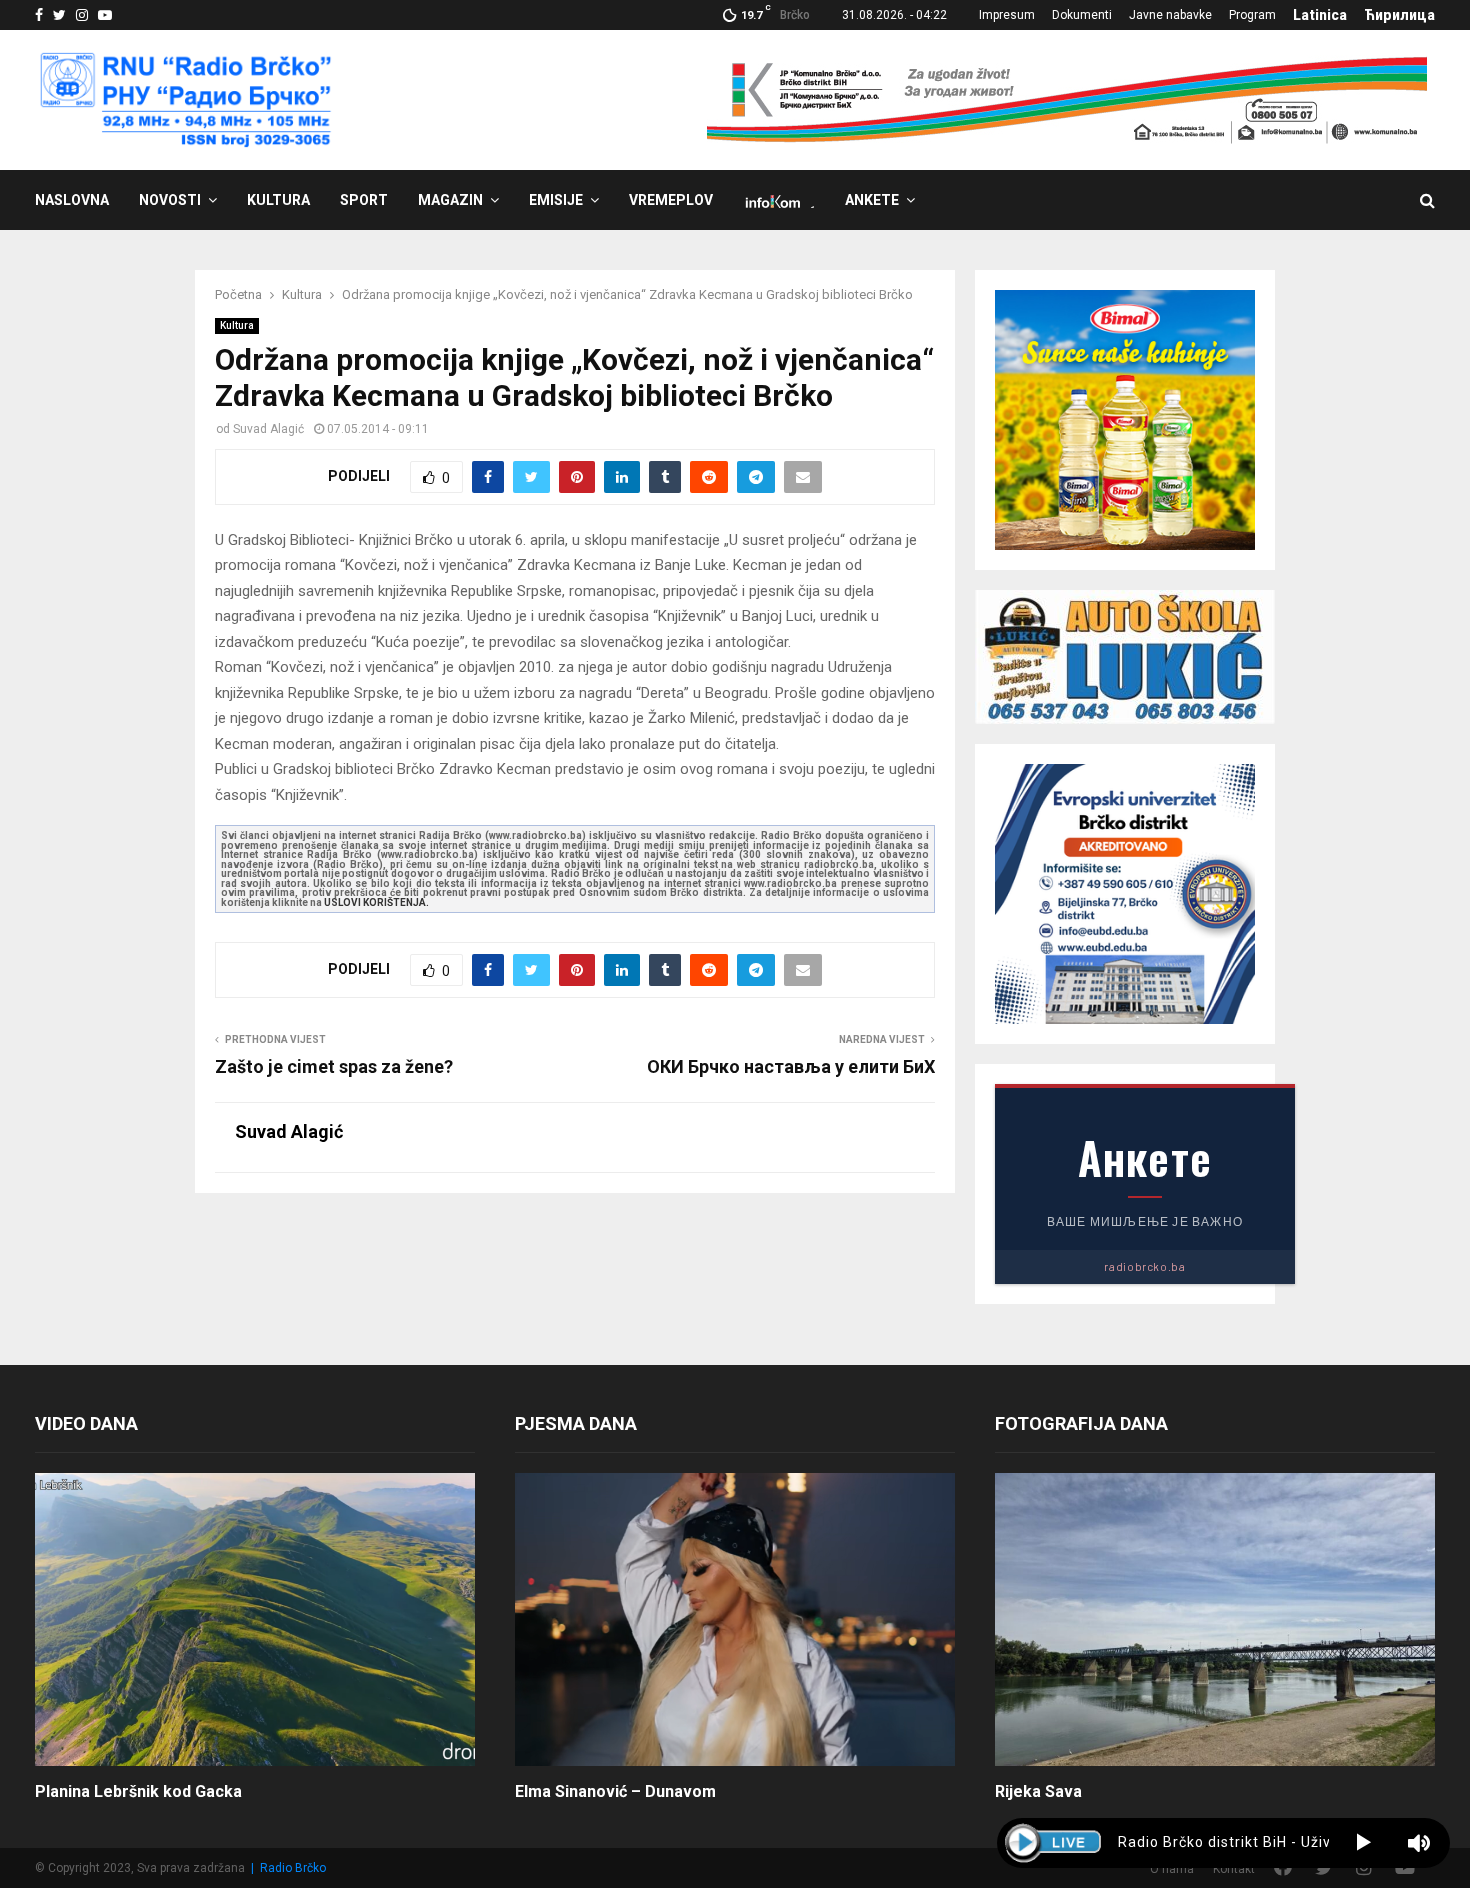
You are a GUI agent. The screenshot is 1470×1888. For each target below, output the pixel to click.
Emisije (556, 200)
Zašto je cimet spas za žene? (334, 1066)
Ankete (872, 200)
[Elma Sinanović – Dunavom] (735, 1619)
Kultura (278, 200)
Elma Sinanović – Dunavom (615, 1791)
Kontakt (1234, 1869)
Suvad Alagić (268, 429)
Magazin (450, 200)
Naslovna (72, 200)
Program (1252, 15)
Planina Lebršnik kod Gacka (138, 1791)
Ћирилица (1399, 15)
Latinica (1320, 15)
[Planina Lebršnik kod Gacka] (255, 1619)
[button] (1363, 1843)
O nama (1172, 1869)
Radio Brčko (293, 1868)
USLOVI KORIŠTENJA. (376, 902)
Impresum (1007, 15)
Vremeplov (671, 200)
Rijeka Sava (1038, 1791)
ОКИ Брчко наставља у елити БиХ (791, 1066)
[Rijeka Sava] (1215, 1619)
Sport (364, 200)
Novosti (170, 200)
